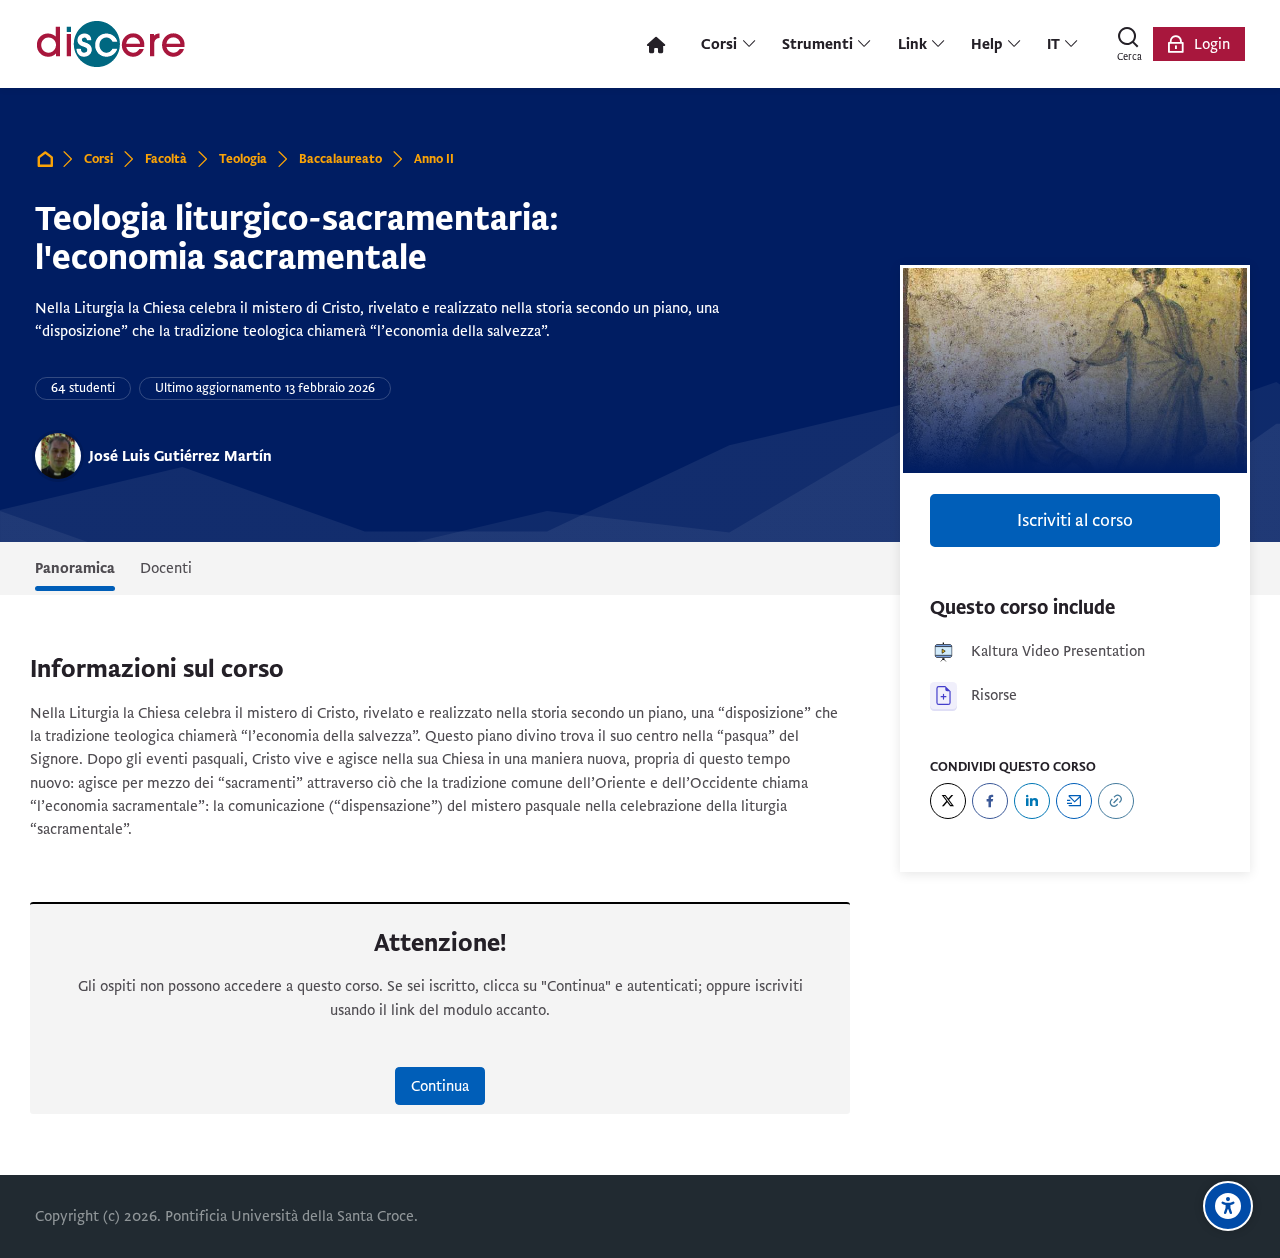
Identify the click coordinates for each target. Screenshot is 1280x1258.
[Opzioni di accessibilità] (1228, 1206)
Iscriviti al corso (1075, 520)
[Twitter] (948, 801)
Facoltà (166, 159)
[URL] (1116, 801)
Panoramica (75, 568)
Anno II (434, 159)
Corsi (98, 159)
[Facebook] (990, 801)
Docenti (166, 568)
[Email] (1074, 801)
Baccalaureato (340, 159)
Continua (440, 1086)
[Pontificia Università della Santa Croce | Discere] (111, 44)
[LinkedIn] (1032, 801)
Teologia (243, 159)
